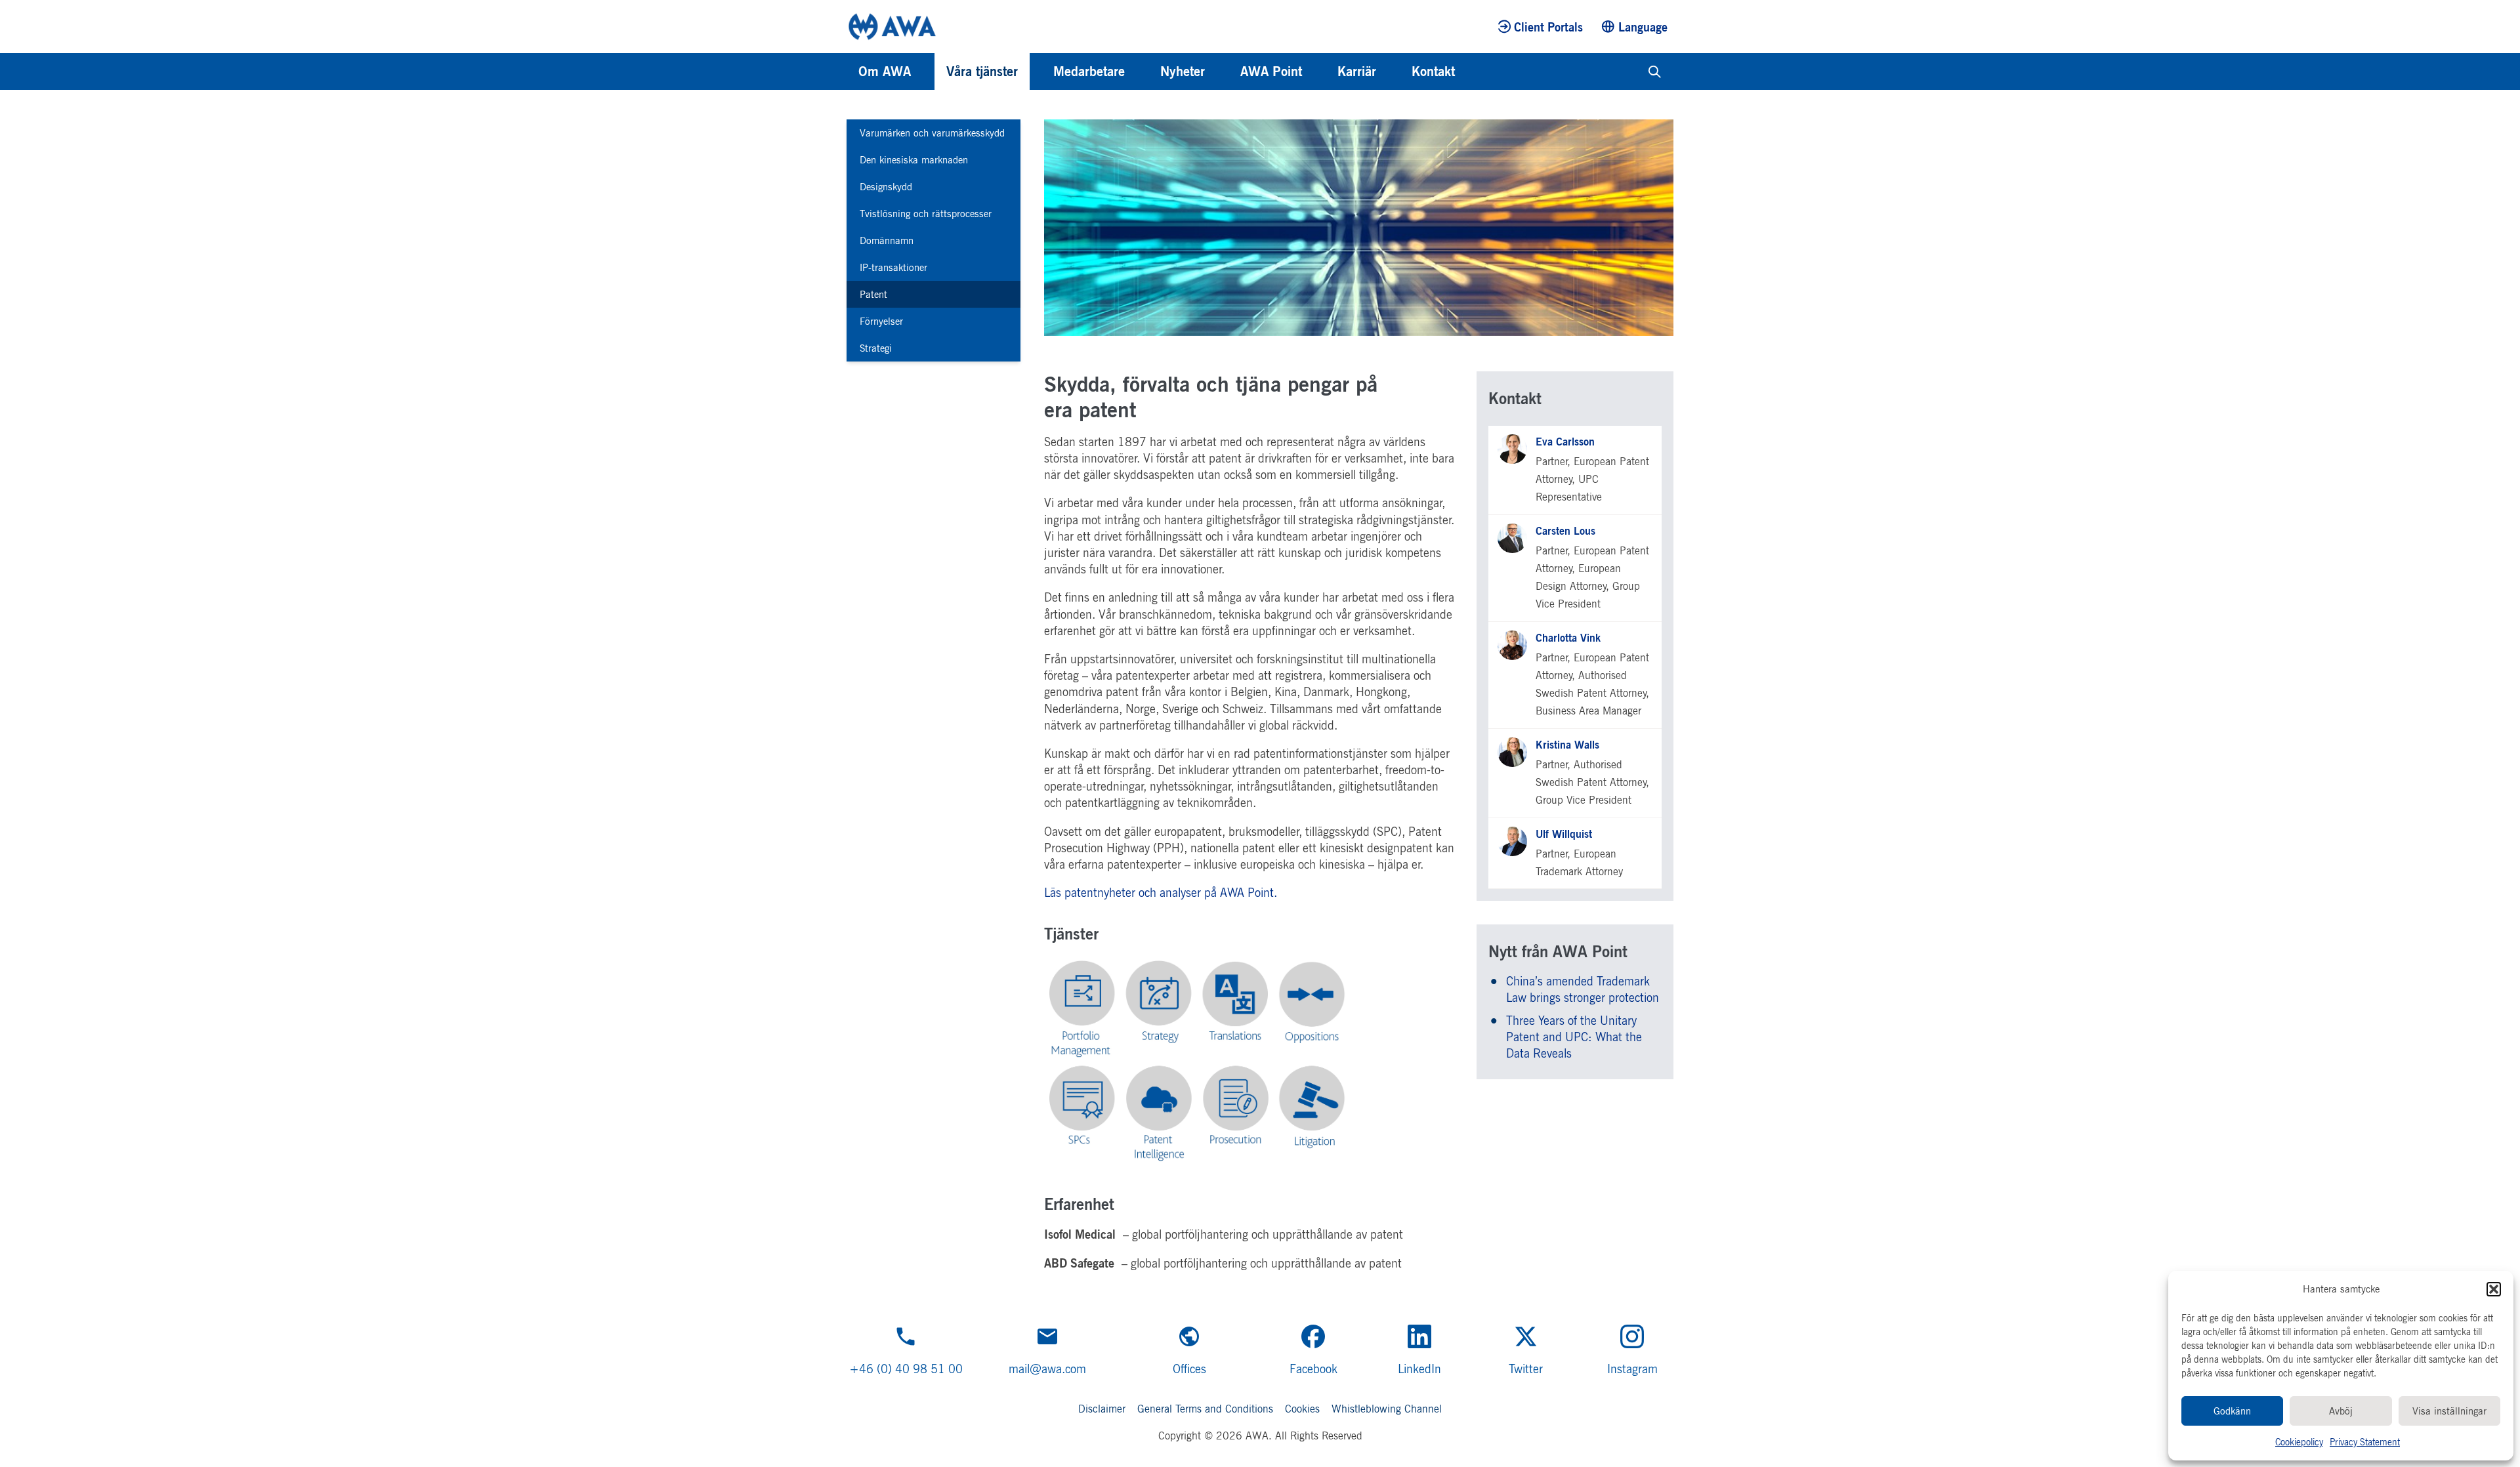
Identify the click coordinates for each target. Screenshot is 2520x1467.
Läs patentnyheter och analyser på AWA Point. (1164, 892)
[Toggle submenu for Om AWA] (929, 72)
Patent (873, 294)
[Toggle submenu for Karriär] (1394, 72)
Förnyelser (881, 321)
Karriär (1357, 71)
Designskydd (886, 187)
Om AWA (885, 71)
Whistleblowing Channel (1387, 1409)
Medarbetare (1089, 71)
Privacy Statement (2365, 1442)
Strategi (876, 348)
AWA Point (1271, 71)
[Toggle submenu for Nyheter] (1223, 72)
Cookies (1302, 1409)
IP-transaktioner (893, 267)
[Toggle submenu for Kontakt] (1473, 72)
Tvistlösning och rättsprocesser (926, 214)
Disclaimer (1102, 1409)
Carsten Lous (1565, 531)
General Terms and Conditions (1205, 1409)
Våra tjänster (982, 71)
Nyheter (1183, 71)
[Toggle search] (1655, 72)
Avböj (2341, 1411)
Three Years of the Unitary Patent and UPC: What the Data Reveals (1574, 1037)
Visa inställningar (2449, 1411)
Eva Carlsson (1565, 442)
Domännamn (887, 240)
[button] (2494, 1289)
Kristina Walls (1567, 745)
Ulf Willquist (1564, 834)
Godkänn (2232, 1411)
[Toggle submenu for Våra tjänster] (1036, 72)
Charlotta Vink (1568, 638)
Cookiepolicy (2299, 1442)
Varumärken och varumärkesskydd (932, 133)
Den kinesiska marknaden (914, 160)
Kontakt (1433, 71)
